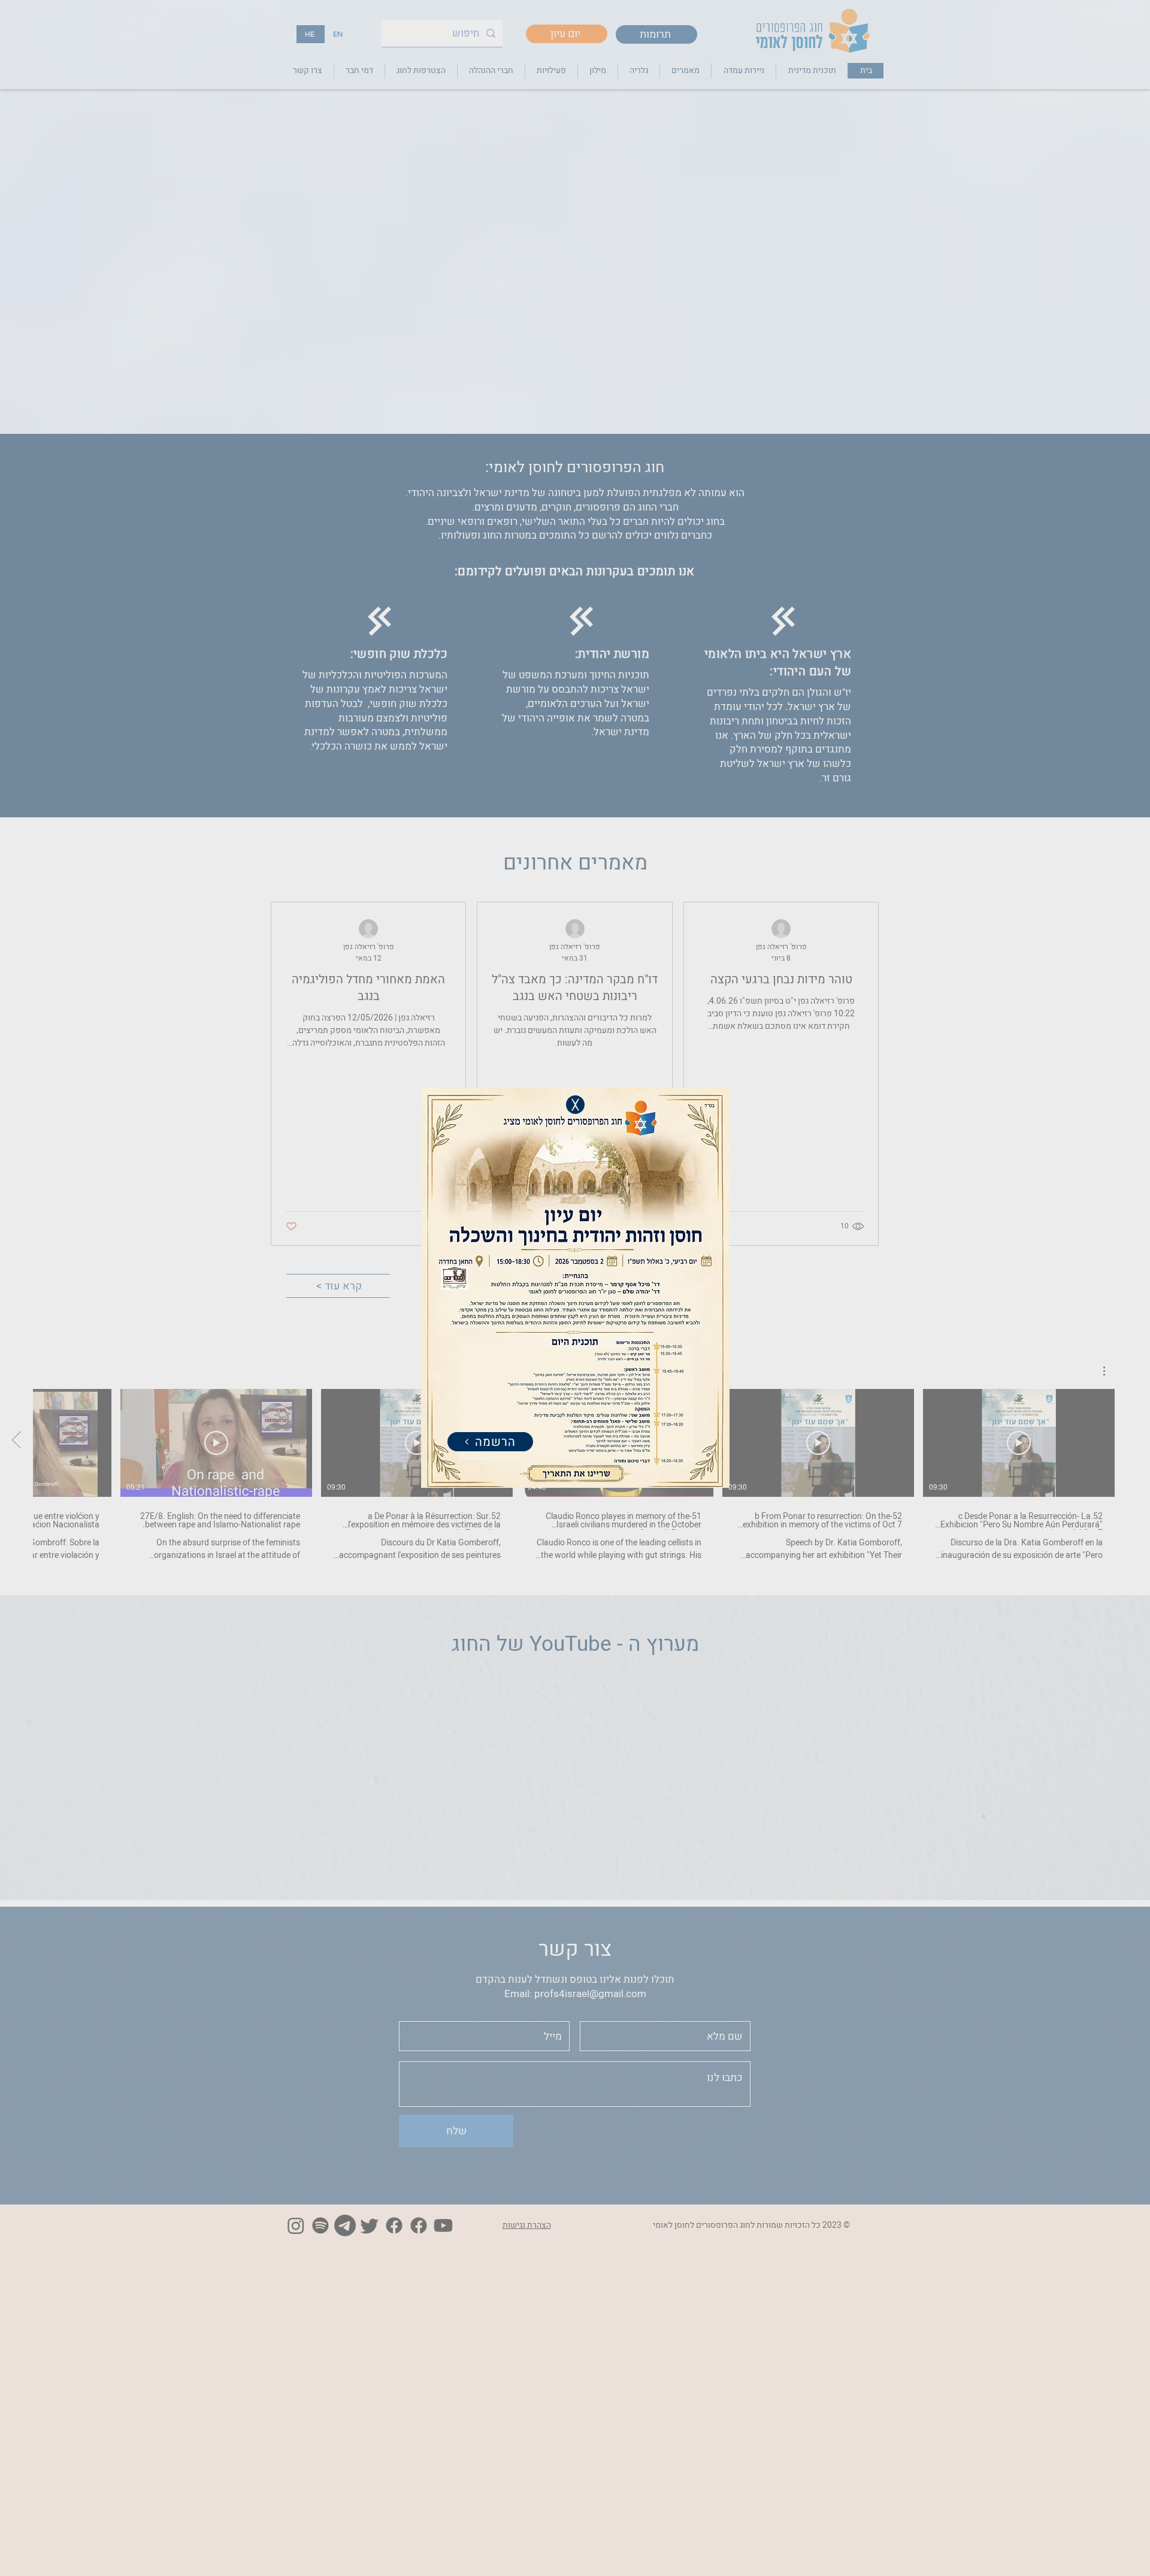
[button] (575, 1105)
